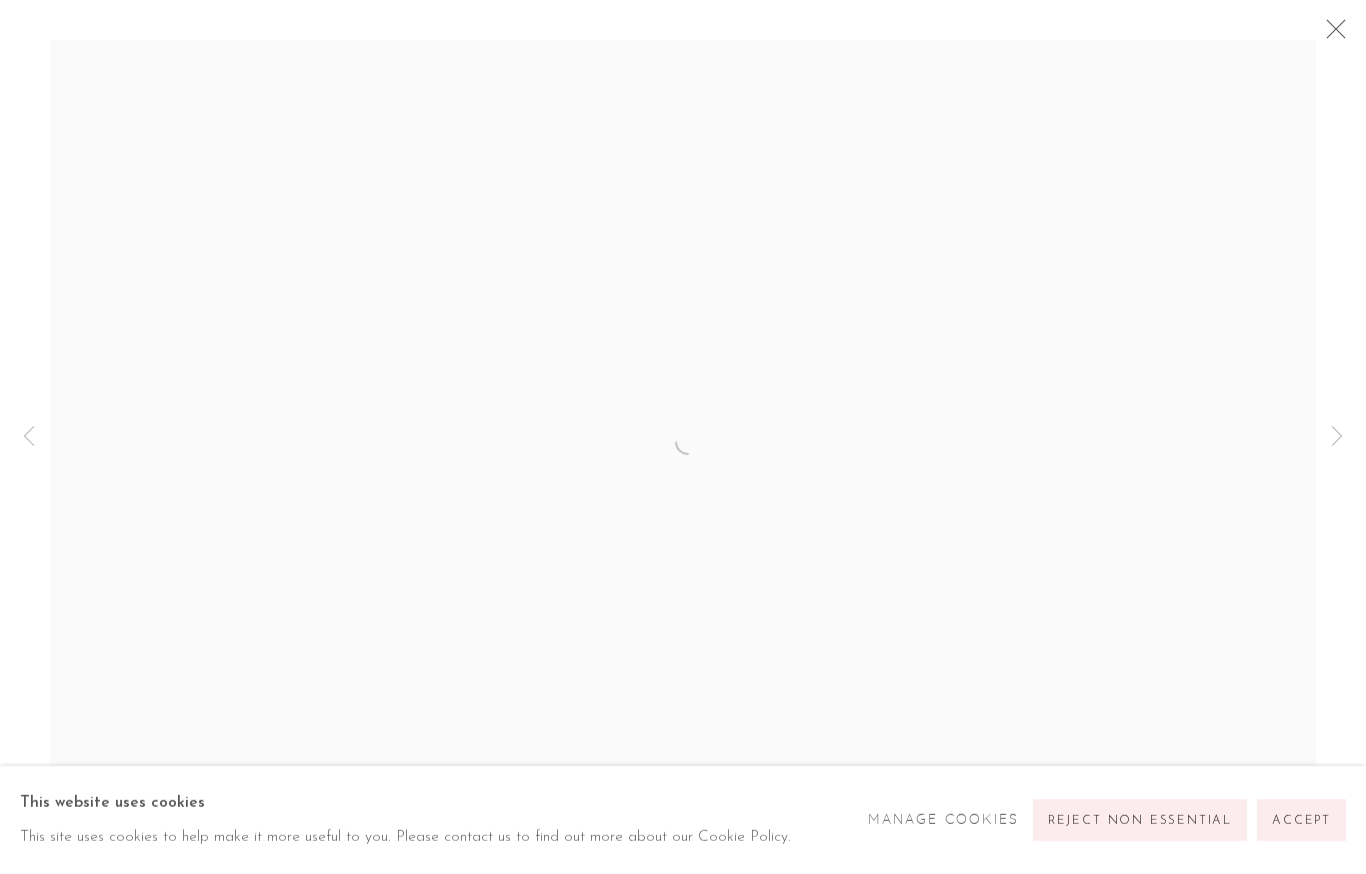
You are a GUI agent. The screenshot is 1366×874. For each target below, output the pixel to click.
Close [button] (1331, 35)
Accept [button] (1301, 821)
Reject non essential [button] (1140, 821)
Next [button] (1337, 437)
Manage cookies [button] (943, 820)
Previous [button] (29, 437)
